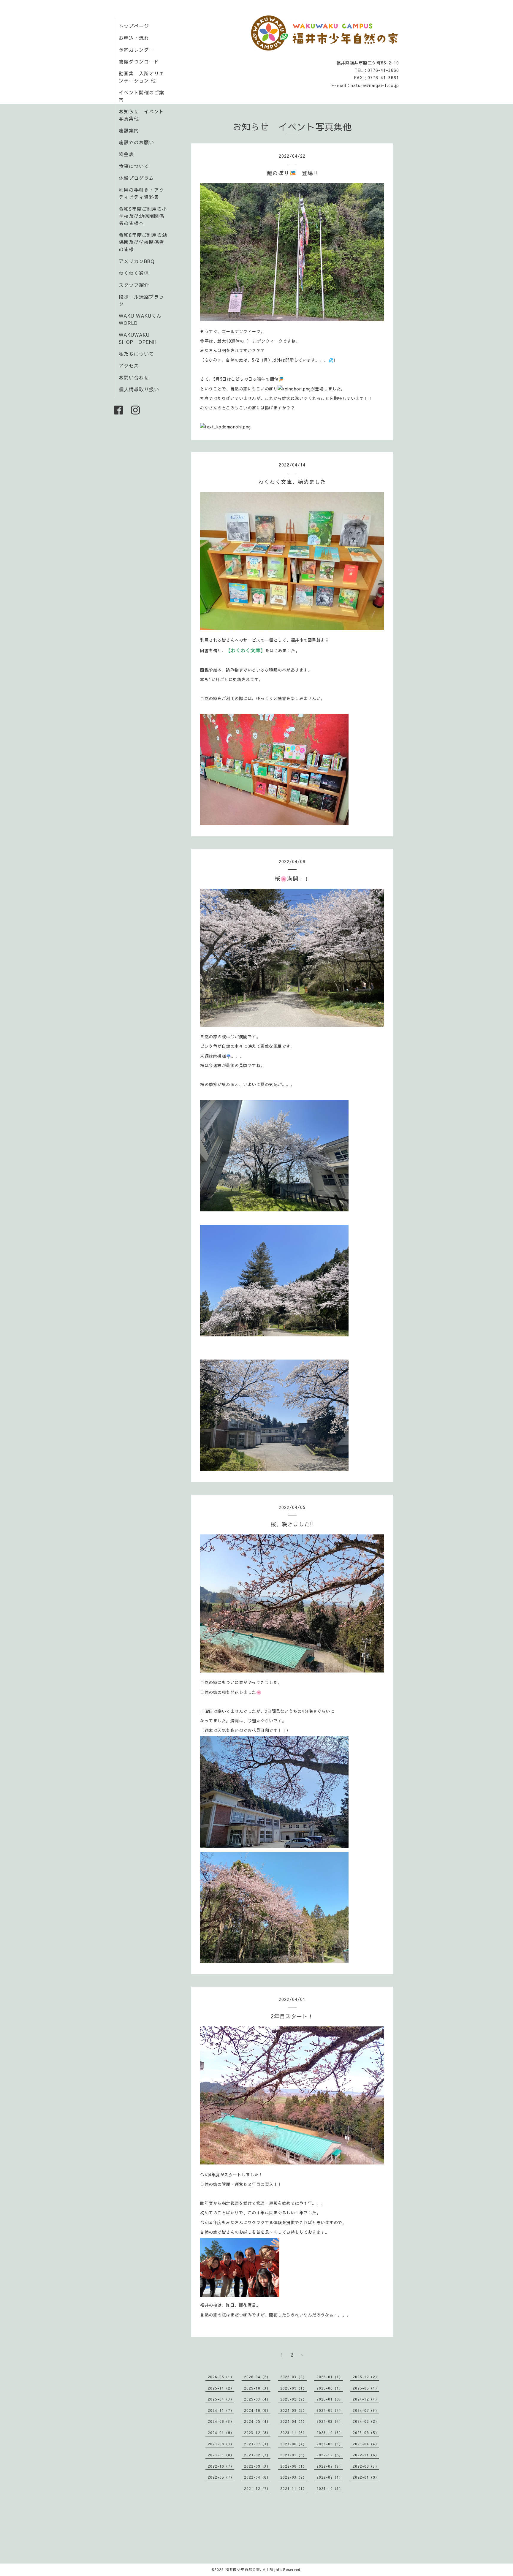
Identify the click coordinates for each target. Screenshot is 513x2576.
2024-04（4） (293, 2421)
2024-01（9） (221, 2433)
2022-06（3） (366, 2466)
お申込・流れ (134, 38)
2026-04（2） (257, 2377)
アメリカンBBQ (137, 261)
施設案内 (129, 130)
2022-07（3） (330, 2466)
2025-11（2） (221, 2388)
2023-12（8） (257, 2433)
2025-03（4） (257, 2399)
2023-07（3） (257, 2444)
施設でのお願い (136, 142)
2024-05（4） (257, 2421)
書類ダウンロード (139, 61)
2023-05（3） (330, 2444)
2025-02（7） (293, 2399)
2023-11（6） (293, 2433)
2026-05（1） (221, 2377)
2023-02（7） (257, 2455)
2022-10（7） (221, 2466)
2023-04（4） (366, 2444)
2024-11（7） (221, 2410)
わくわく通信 (136, 273)
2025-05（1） (366, 2388)
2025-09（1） (293, 2388)
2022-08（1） (293, 2466)
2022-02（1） (330, 2477)
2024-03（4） (330, 2421)
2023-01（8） (293, 2455)
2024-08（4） (330, 2410)
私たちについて (136, 354)
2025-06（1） (330, 2388)
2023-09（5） (366, 2433)
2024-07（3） (366, 2410)
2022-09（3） (257, 2466)
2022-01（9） (366, 2477)
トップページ (134, 26)
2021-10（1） (330, 2488)
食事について (134, 166)
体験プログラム (136, 178)
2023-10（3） (330, 2433)
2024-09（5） (293, 2410)
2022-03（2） (293, 2477)
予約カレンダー (136, 50)
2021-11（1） (293, 2488)
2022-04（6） (257, 2477)
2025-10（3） (257, 2388)
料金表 (126, 154)
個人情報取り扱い (139, 389)
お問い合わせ (134, 377)
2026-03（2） (293, 2377)
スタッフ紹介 (134, 285)
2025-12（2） (366, 2377)
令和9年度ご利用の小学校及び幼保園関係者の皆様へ (143, 216)
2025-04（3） (221, 2399)
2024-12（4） (366, 2399)
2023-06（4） (293, 2444)
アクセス (129, 365)
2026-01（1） (330, 2377)
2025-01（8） (330, 2399)
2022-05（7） (221, 2477)
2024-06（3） (221, 2421)
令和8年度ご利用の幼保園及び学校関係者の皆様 (143, 242)
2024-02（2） (366, 2421)
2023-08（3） (221, 2444)
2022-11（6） (366, 2455)
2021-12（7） (257, 2488)
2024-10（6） (257, 2410)
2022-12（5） (330, 2455)
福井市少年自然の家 (243, 2569)
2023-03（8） (221, 2455)
